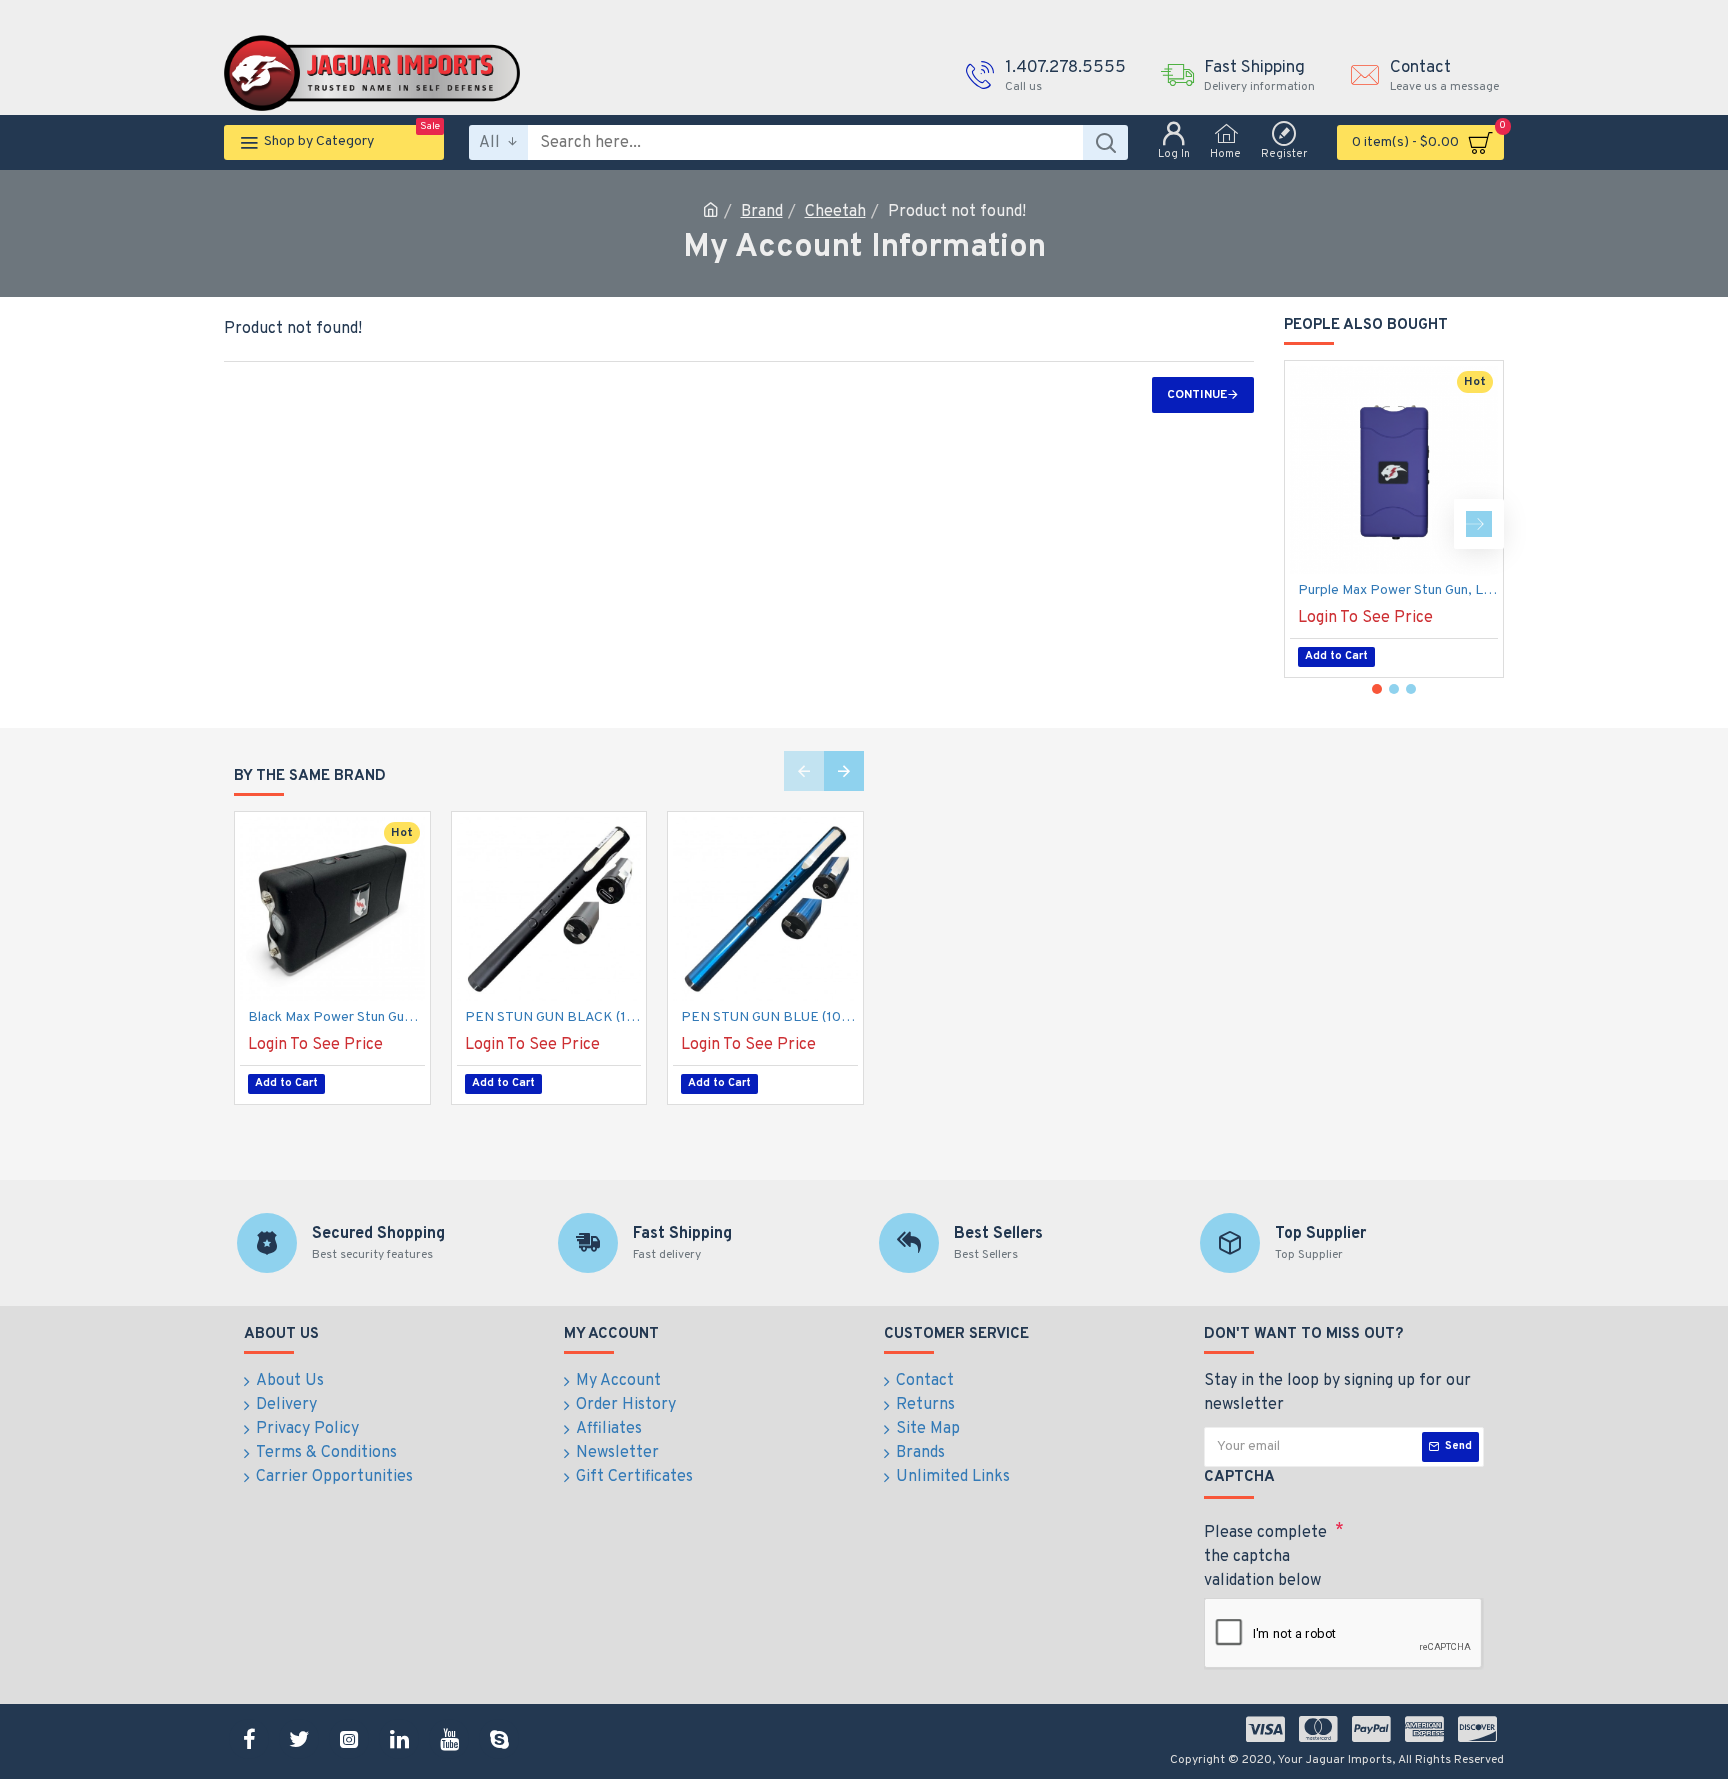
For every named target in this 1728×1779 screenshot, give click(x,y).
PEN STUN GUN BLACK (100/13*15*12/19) (553, 1017)
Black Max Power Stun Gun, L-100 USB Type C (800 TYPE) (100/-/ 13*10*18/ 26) (336, 1017)
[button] (1309, 524)
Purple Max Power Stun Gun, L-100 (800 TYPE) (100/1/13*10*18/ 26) (1398, 590)
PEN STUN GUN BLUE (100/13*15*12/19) (769, 1017)
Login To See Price (1365, 618)
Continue (1197, 395)
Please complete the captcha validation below (1265, 1557)
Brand (762, 212)
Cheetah (835, 212)
